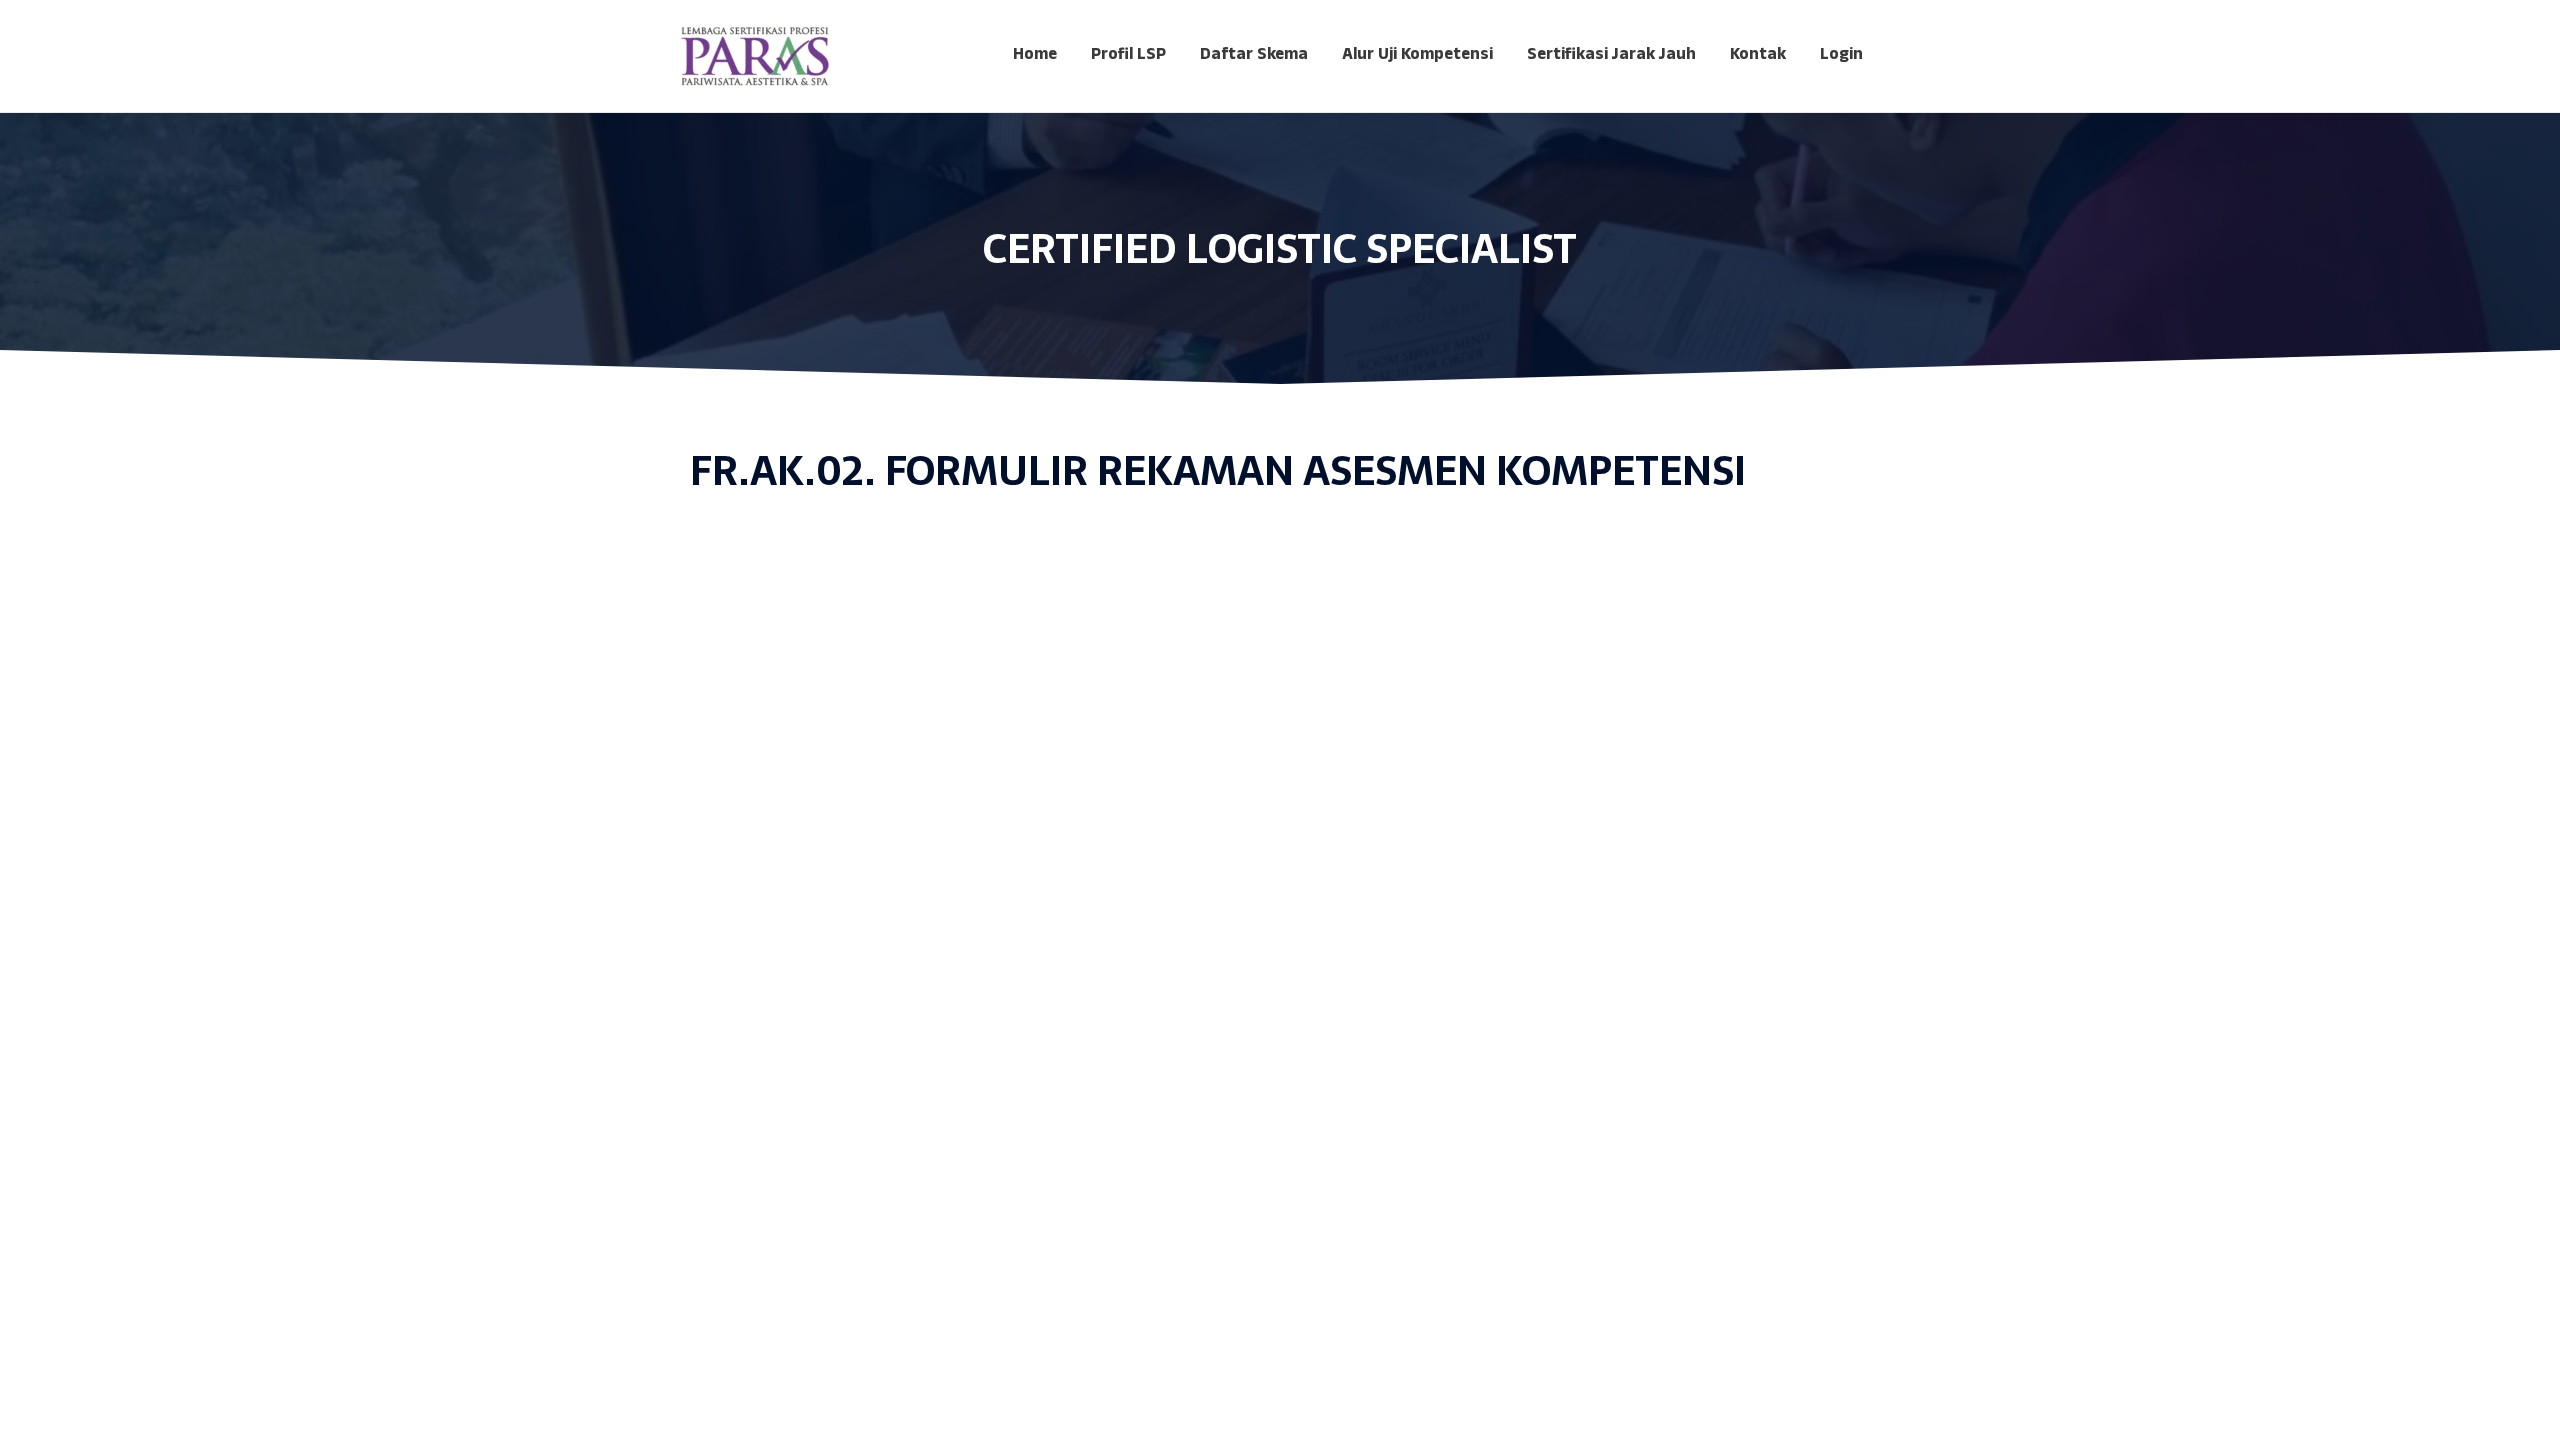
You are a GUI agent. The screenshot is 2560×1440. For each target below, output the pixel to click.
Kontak (1758, 56)
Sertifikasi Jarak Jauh (1611, 56)
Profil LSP (1128, 56)
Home (1035, 56)
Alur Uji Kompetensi (1417, 56)
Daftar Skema (1254, 56)
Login (1841, 56)
